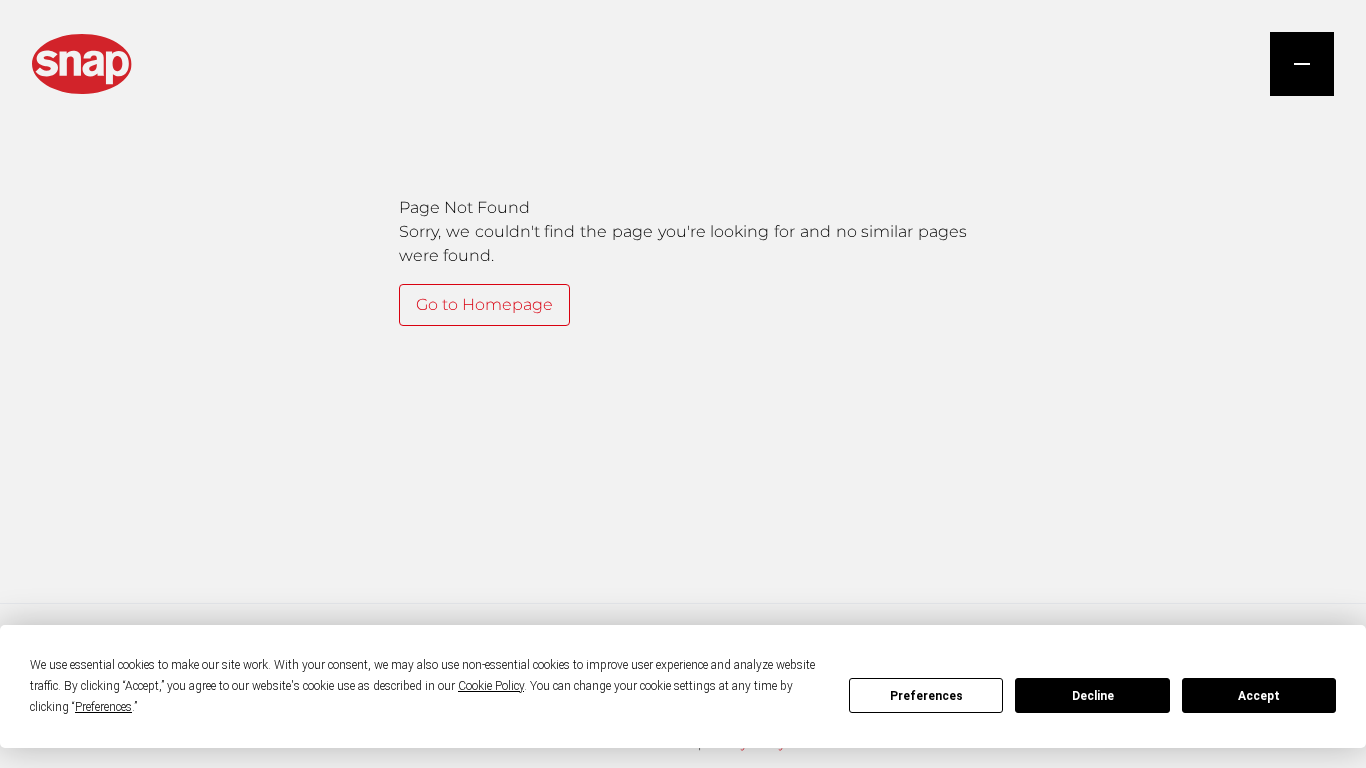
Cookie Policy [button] (491, 686)
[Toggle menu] (1302, 64)
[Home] (82, 64)
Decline (1093, 696)
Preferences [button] (103, 707)
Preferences (926, 696)
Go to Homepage (484, 304)
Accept (1259, 696)
